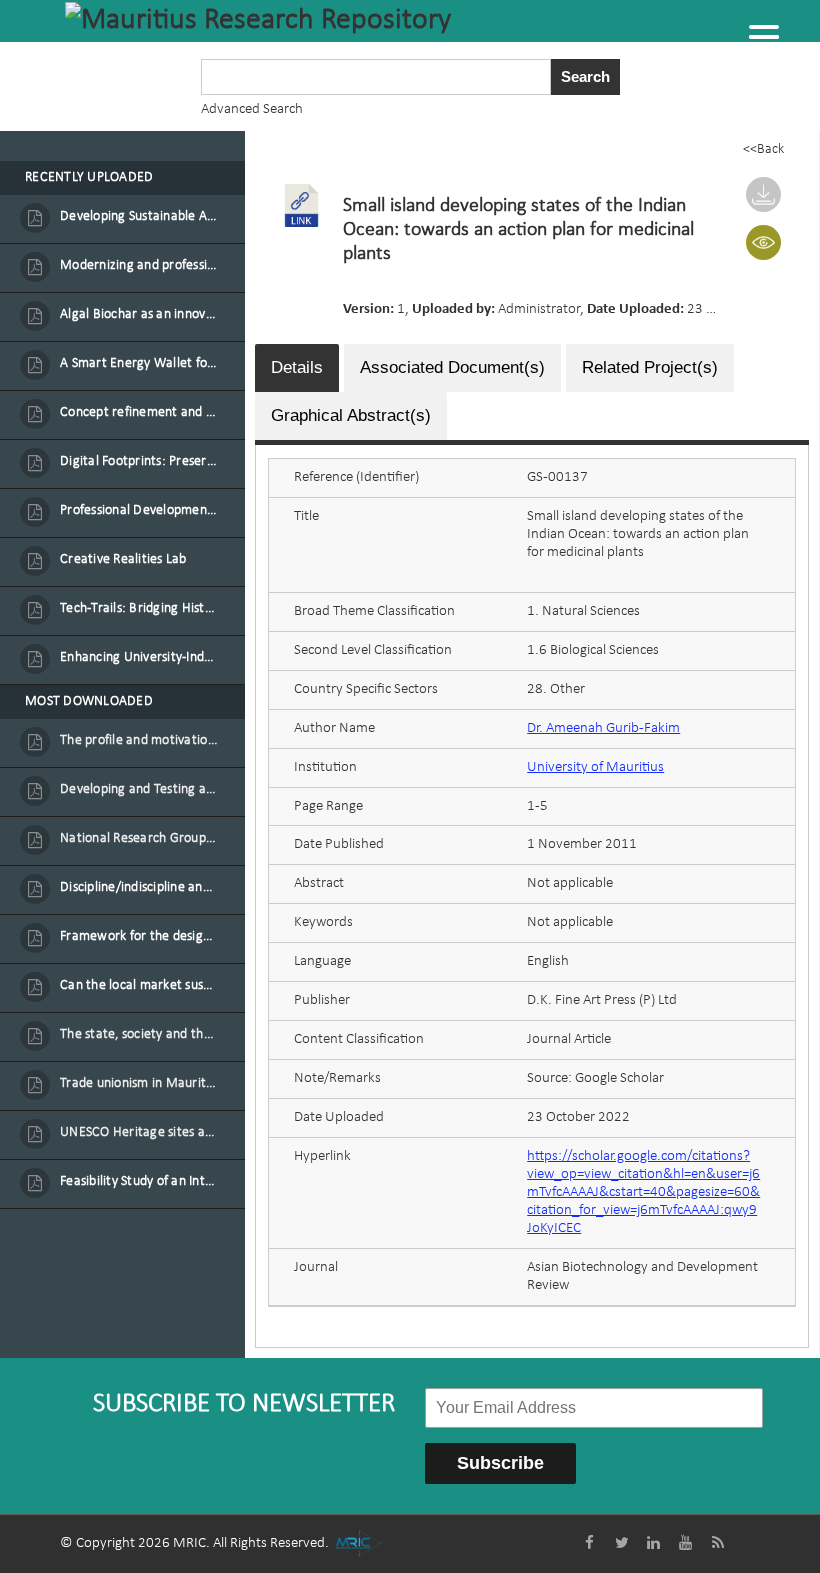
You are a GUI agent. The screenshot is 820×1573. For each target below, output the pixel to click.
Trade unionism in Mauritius (139, 1083)
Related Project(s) (650, 367)
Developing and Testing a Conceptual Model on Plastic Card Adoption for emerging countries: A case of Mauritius (139, 789)
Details (297, 367)
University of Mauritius (595, 767)
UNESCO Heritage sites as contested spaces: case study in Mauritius (139, 1132)
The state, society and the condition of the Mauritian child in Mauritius (139, 1034)
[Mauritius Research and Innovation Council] (358, 1543)
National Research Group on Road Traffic (139, 838)
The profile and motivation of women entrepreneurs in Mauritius (139, 740)
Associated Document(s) (452, 367)
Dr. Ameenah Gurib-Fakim (603, 728)
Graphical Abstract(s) (351, 415)
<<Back (763, 149)
